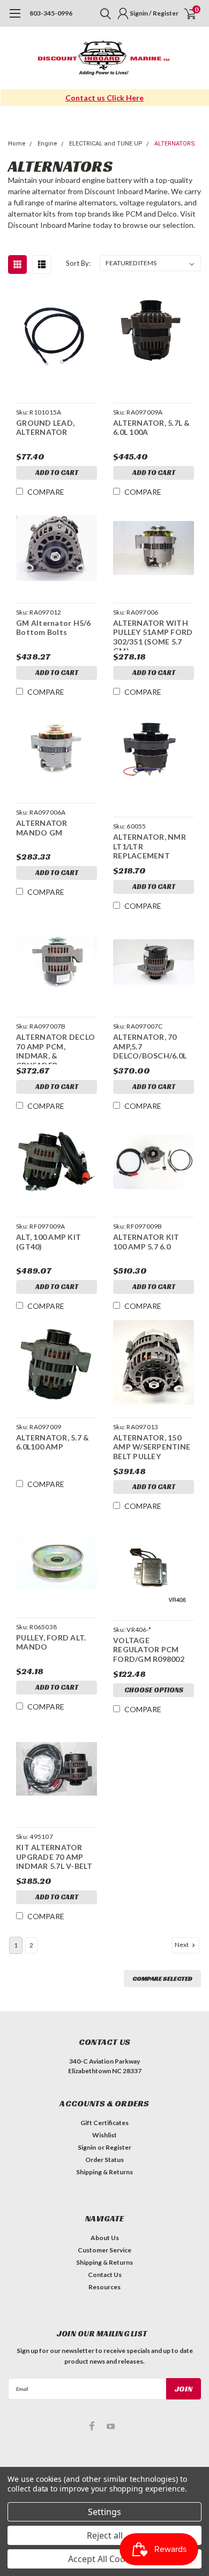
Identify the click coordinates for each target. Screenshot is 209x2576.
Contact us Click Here (104, 98)
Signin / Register (154, 13)
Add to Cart (57, 473)
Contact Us (105, 2275)
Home (17, 144)
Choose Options (154, 1690)
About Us (105, 2238)
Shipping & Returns (104, 2172)
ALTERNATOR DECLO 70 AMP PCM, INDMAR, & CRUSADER (55, 1048)
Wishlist (104, 2135)
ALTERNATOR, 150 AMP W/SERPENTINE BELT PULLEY (152, 1447)
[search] (103, 13)
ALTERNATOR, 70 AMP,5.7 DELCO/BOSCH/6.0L (150, 1046)
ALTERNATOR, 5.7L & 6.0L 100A (152, 428)
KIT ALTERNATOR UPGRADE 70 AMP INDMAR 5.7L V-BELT (54, 1857)
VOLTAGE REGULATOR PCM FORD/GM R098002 (149, 1650)
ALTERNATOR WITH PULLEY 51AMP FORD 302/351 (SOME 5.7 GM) (153, 634)
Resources (104, 2287)
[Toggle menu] (15, 19)
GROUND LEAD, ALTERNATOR (45, 428)
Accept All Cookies (105, 2559)
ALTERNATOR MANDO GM (42, 828)
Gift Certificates (104, 2123)
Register (118, 2147)
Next (182, 1945)
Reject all (105, 2535)
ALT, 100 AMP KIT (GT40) (48, 1242)
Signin (87, 2147)
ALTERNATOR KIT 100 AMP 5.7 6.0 (146, 1242)
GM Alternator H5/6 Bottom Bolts (54, 628)
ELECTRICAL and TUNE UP (106, 144)
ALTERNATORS (175, 144)
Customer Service (104, 2250)
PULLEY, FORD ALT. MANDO (51, 1642)
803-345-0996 (51, 13)
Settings (104, 2512)
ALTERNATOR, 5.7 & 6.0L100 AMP (53, 1442)
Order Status (104, 2160)
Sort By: (78, 263)
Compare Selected (162, 1978)
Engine (47, 144)
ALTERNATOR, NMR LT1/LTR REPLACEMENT (150, 846)
